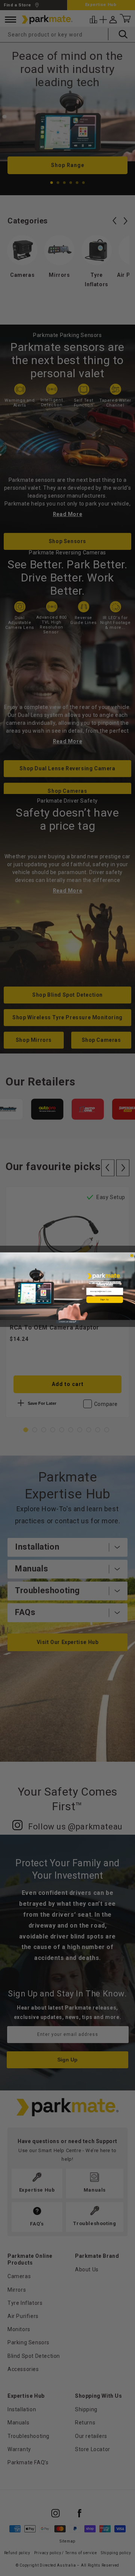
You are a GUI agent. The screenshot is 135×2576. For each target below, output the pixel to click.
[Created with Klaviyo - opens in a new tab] (67, 1322)
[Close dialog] (132, 1256)
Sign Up (105, 1300)
